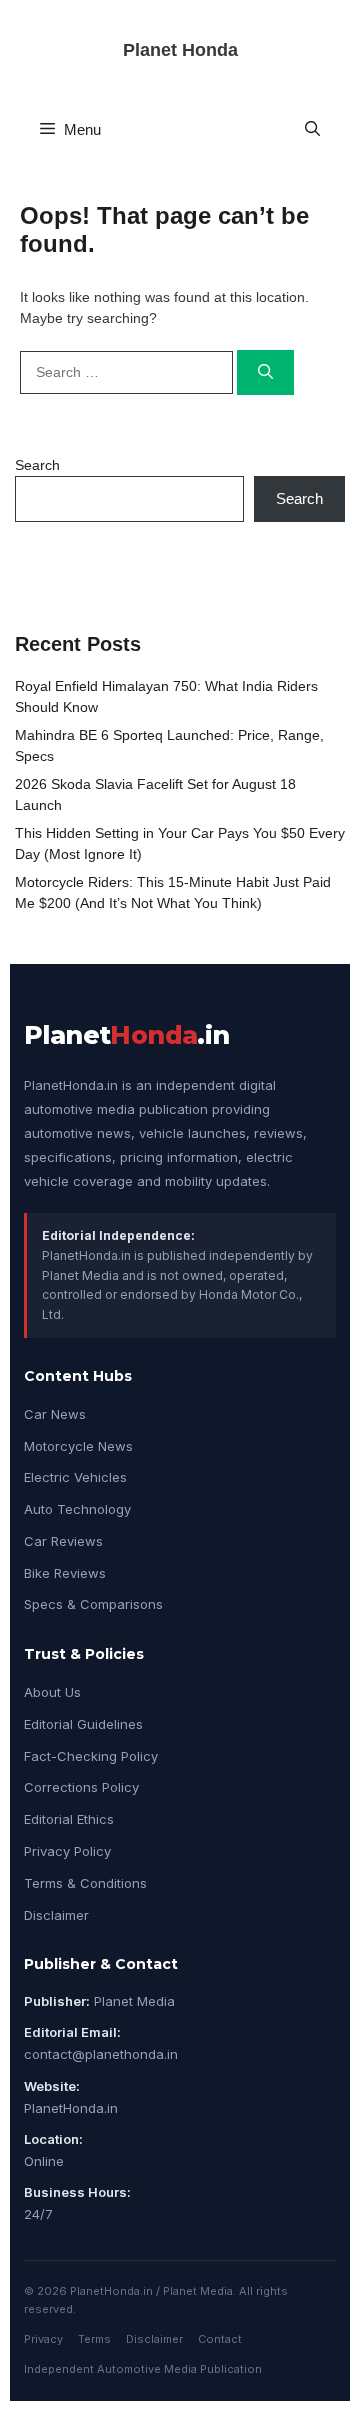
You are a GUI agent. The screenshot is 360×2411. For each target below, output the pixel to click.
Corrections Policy (81, 1787)
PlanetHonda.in (71, 2108)
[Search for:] (128, 372)
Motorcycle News (78, 1446)
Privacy (43, 2339)
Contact (220, 2339)
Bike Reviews (65, 1573)
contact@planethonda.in (101, 2054)
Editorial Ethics (69, 1819)
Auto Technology (77, 1509)
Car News (55, 1414)
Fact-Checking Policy (91, 1756)
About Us (52, 1692)
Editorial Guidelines (83, 1724)
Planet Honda (180, 50)
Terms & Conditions (85, 1883)
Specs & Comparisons (93, 1604)
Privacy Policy (67, 1851)
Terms (94, 2339)
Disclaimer (56, 1915)
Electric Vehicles (75, 1477)
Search (37, 465)
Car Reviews (63, 1541)
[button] (312, 129)
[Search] (265, 372)
